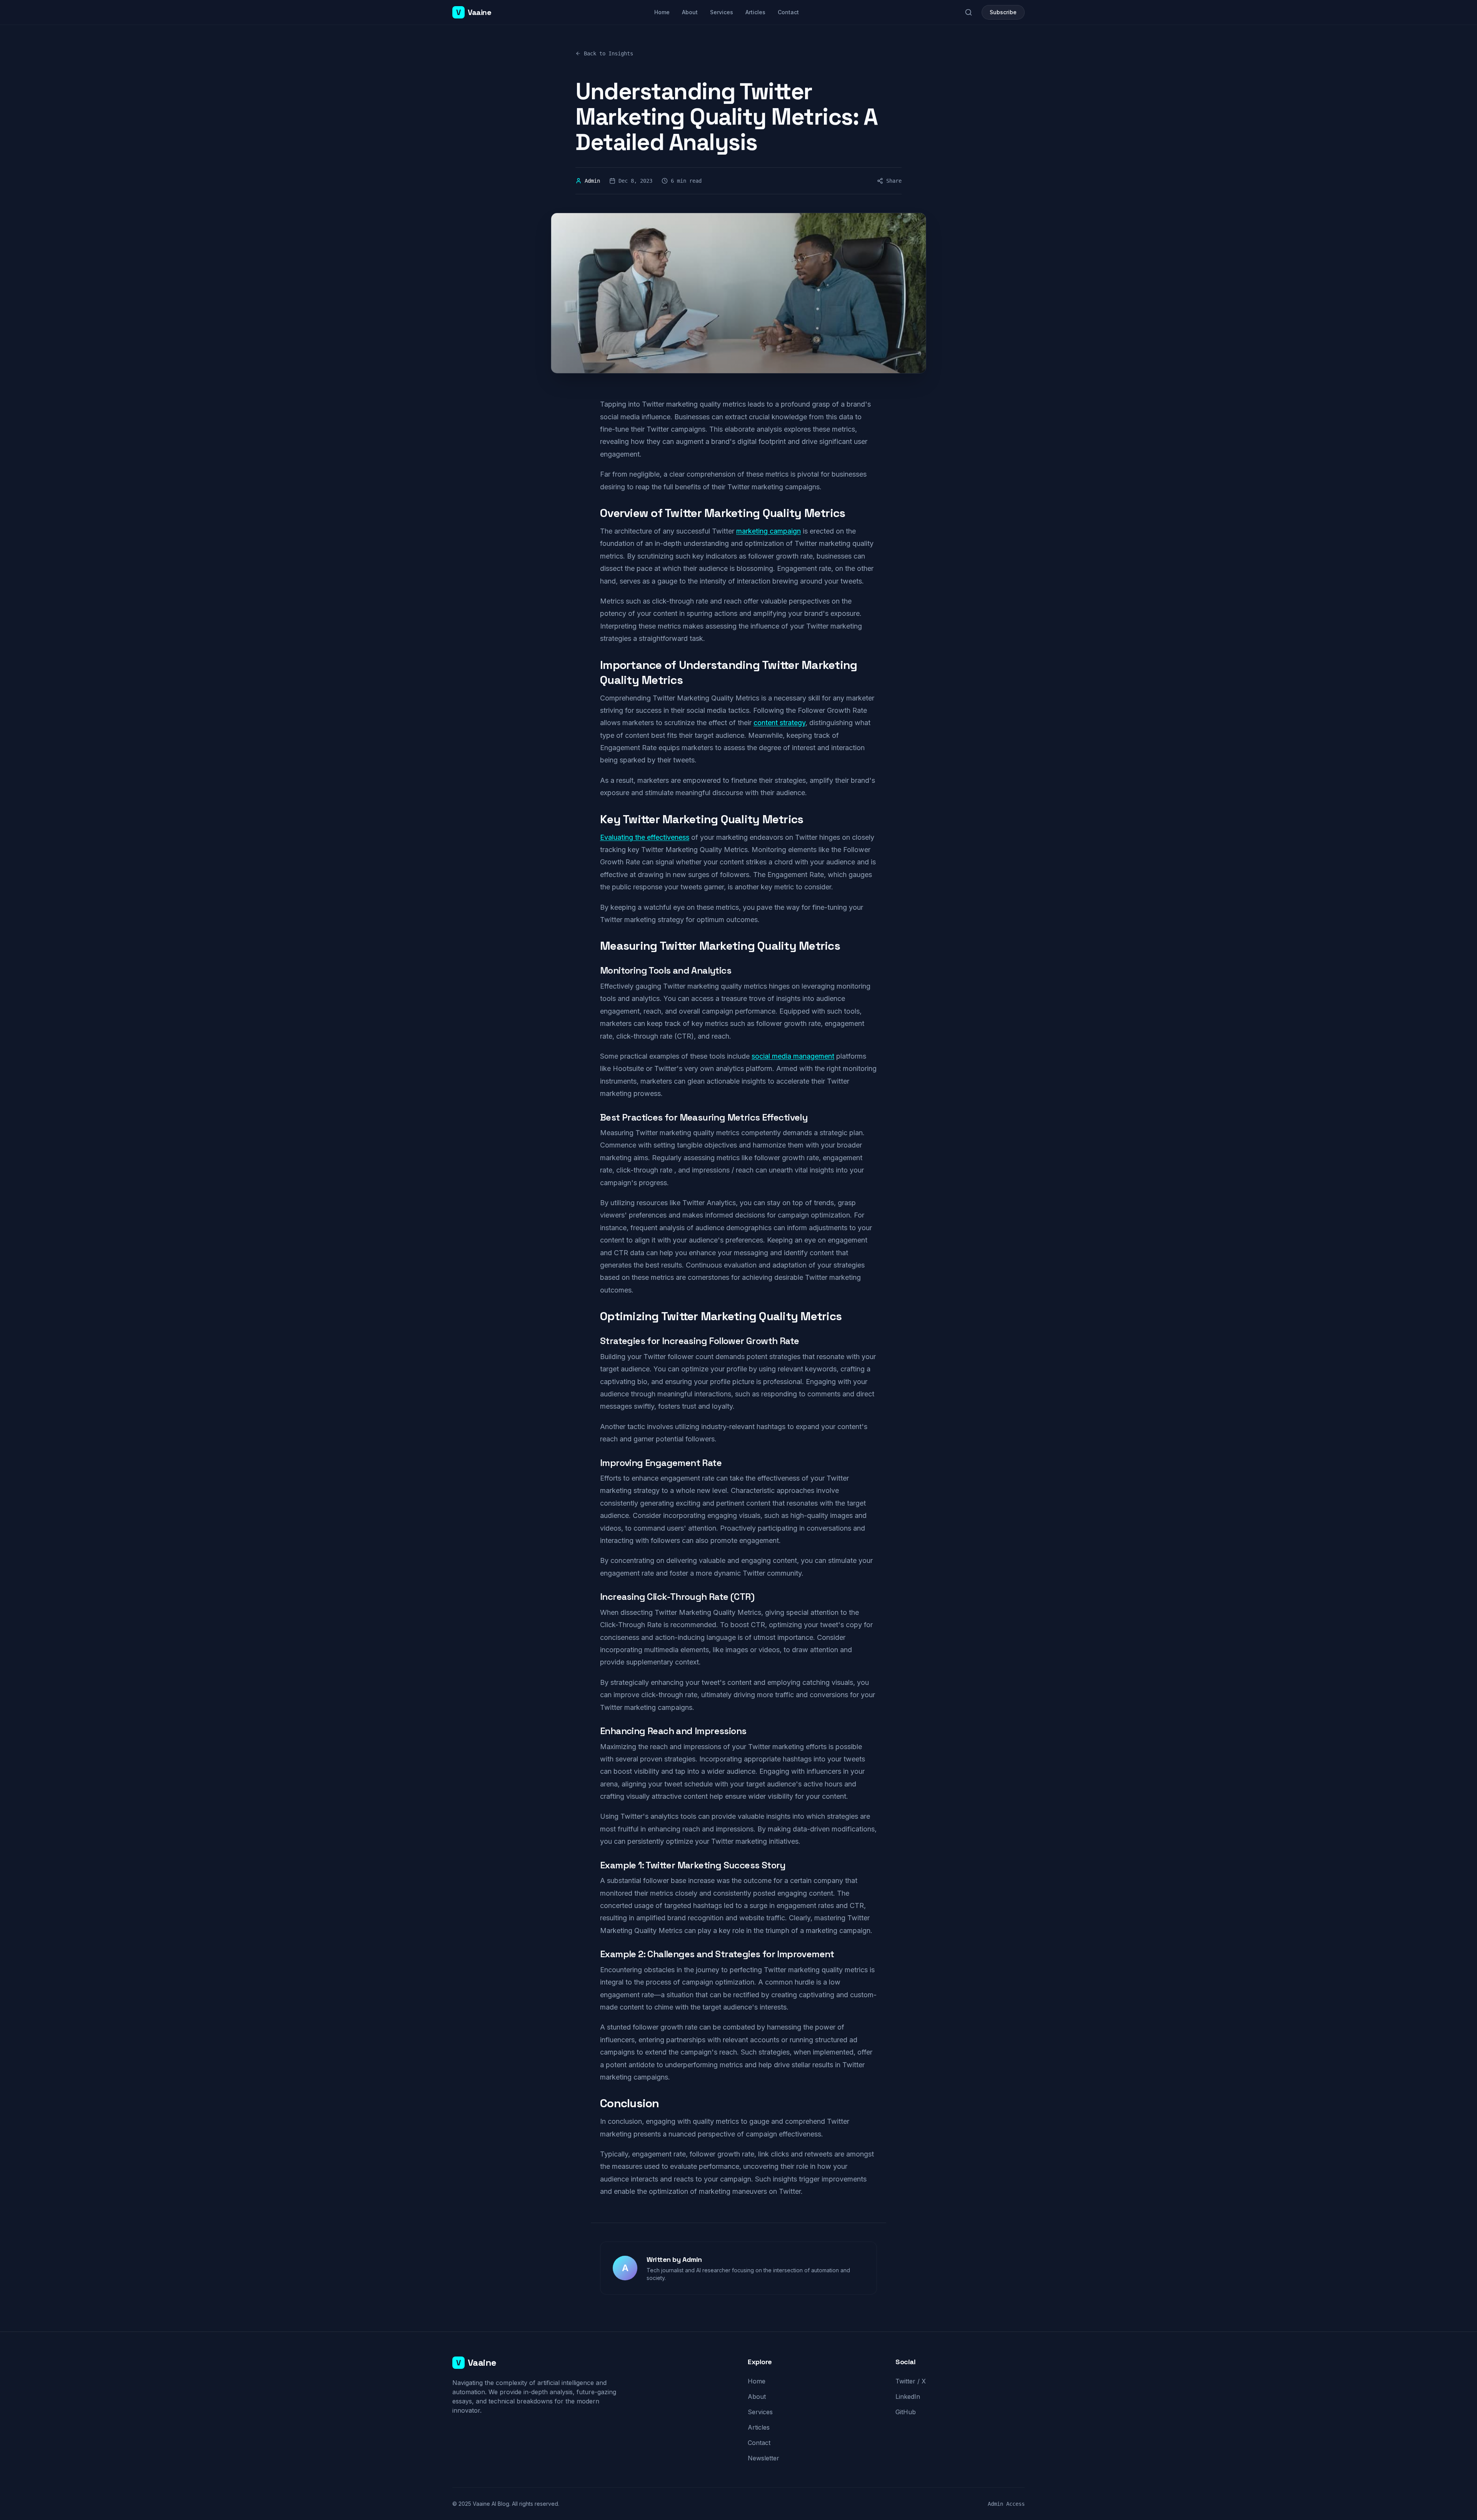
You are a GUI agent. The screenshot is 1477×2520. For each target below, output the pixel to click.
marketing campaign (769, 531)
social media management (793, 1056)
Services (722, 12)
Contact (788, 12)
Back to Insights (608, 53)
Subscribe (1003, 12)
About (690, 12)
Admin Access (1006, 2504)
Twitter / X (911, 2381)
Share (894, 181)
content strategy (779, 723)
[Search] (969, 12)
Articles (755, 12)
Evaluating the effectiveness (645, 837)
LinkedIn (908, 2397)
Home (662, 12)
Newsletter (764, 2458)
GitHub (906, 2412)
